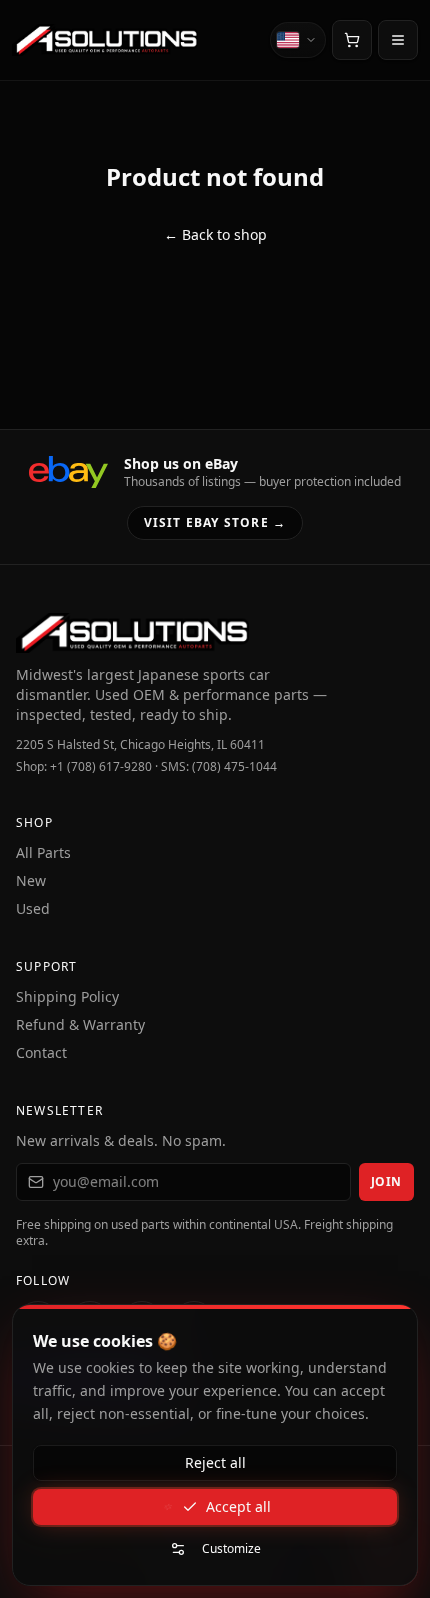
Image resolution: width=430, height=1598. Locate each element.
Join (386, 1181)
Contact (41, 1052)
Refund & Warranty (80, 1024)
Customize (231, 1548)
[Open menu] (398, 40)
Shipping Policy (67, 996)
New (31, 880)
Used (33, 908)
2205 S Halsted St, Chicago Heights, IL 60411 (140, 745)
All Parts (43, 852)
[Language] (298, 40)
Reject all (215, 1462)
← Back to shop (215, 234)
